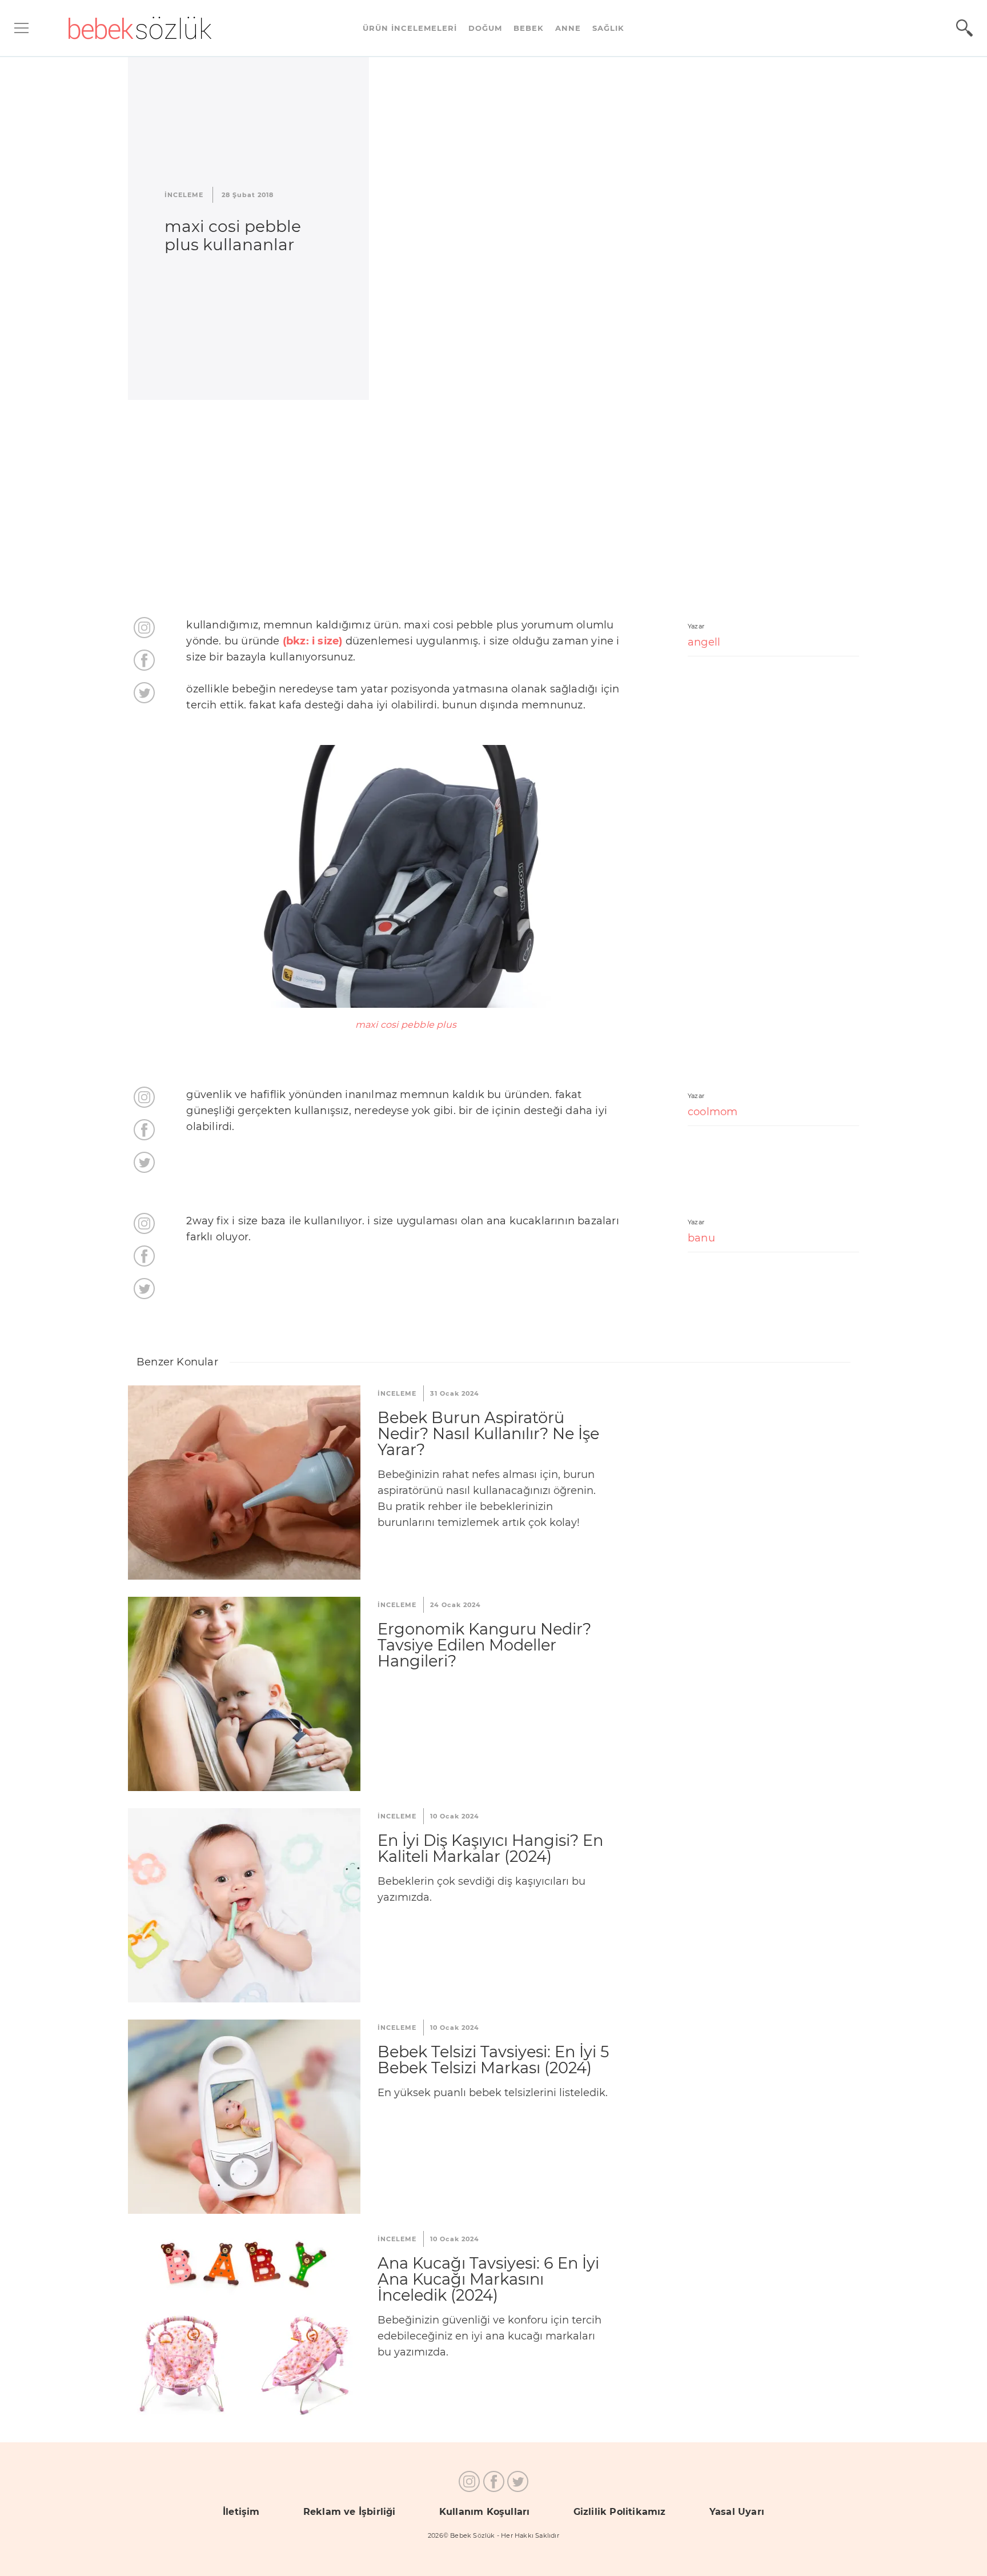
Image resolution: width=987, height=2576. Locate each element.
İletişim (241, 2512)
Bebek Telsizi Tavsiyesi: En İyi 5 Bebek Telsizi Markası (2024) (493, 2060)
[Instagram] (144, 628)
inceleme (184, 195)
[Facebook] (144, 660)
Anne (568, 28)
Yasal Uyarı (737, 2512)
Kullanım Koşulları (485, 2512)
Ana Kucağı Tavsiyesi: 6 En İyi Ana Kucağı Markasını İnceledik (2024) (488, 2279)
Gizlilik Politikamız (620, 2512)
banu (701, 1238)
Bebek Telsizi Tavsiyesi (244, 2117)
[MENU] (21, 28)
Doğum (485, 28)
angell (704, 642)
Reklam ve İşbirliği (350, 2512)
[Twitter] (144, 693)
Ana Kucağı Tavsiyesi (244, 2328)
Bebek (529, 28)
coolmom (713, 1112)
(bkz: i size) (313, 641)
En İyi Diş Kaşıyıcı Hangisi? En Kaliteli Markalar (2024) (490, 1848)
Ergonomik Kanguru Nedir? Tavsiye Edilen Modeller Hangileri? (484, 1645)
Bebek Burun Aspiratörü (244, 1483)
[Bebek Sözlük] (140, 28)
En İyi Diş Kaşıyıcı (244, 1905)
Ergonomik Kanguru (244, 1694)
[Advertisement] (493, 508)
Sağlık (608, 28)
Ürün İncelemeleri (410, 28)
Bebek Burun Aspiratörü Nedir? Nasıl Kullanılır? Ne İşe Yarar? (488, 1434)
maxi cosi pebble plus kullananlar (233, 235)
